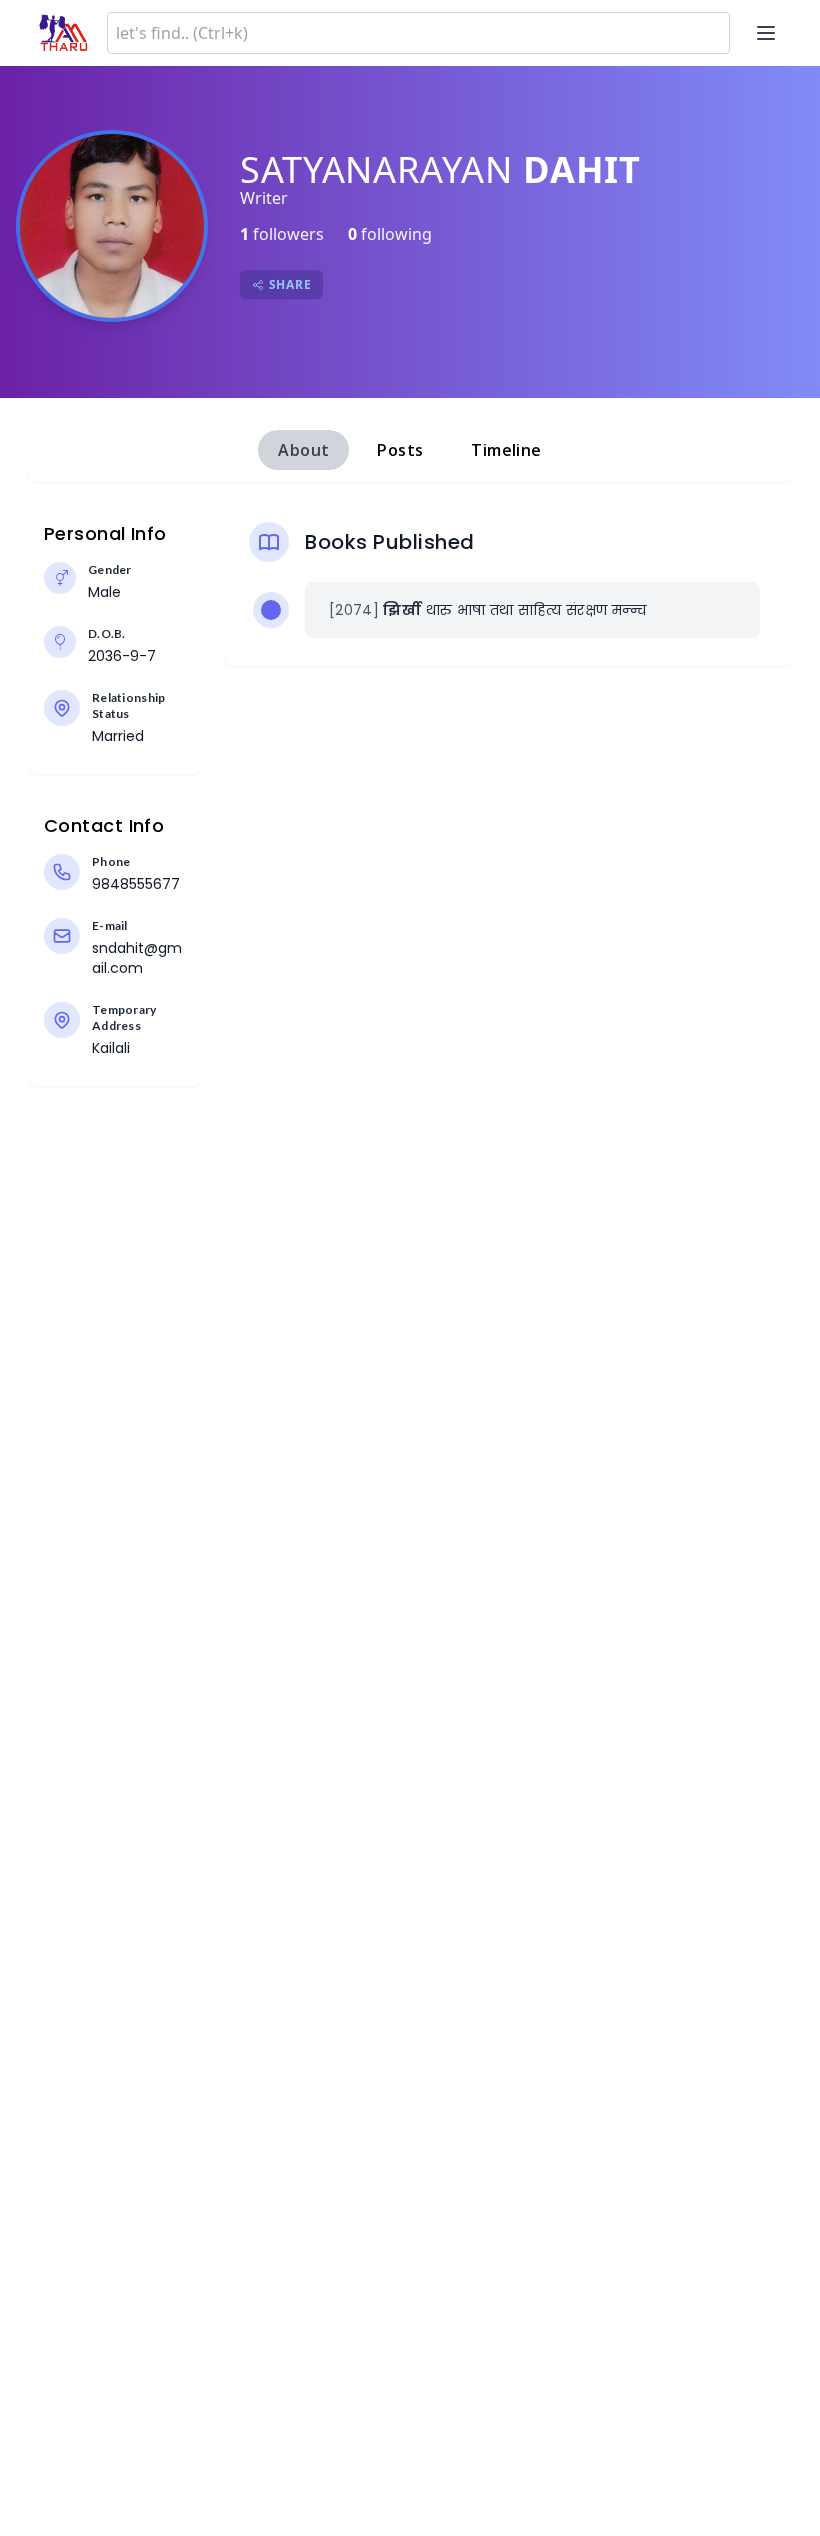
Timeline (506, 450)
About (303, 450)
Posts (400, 450)
